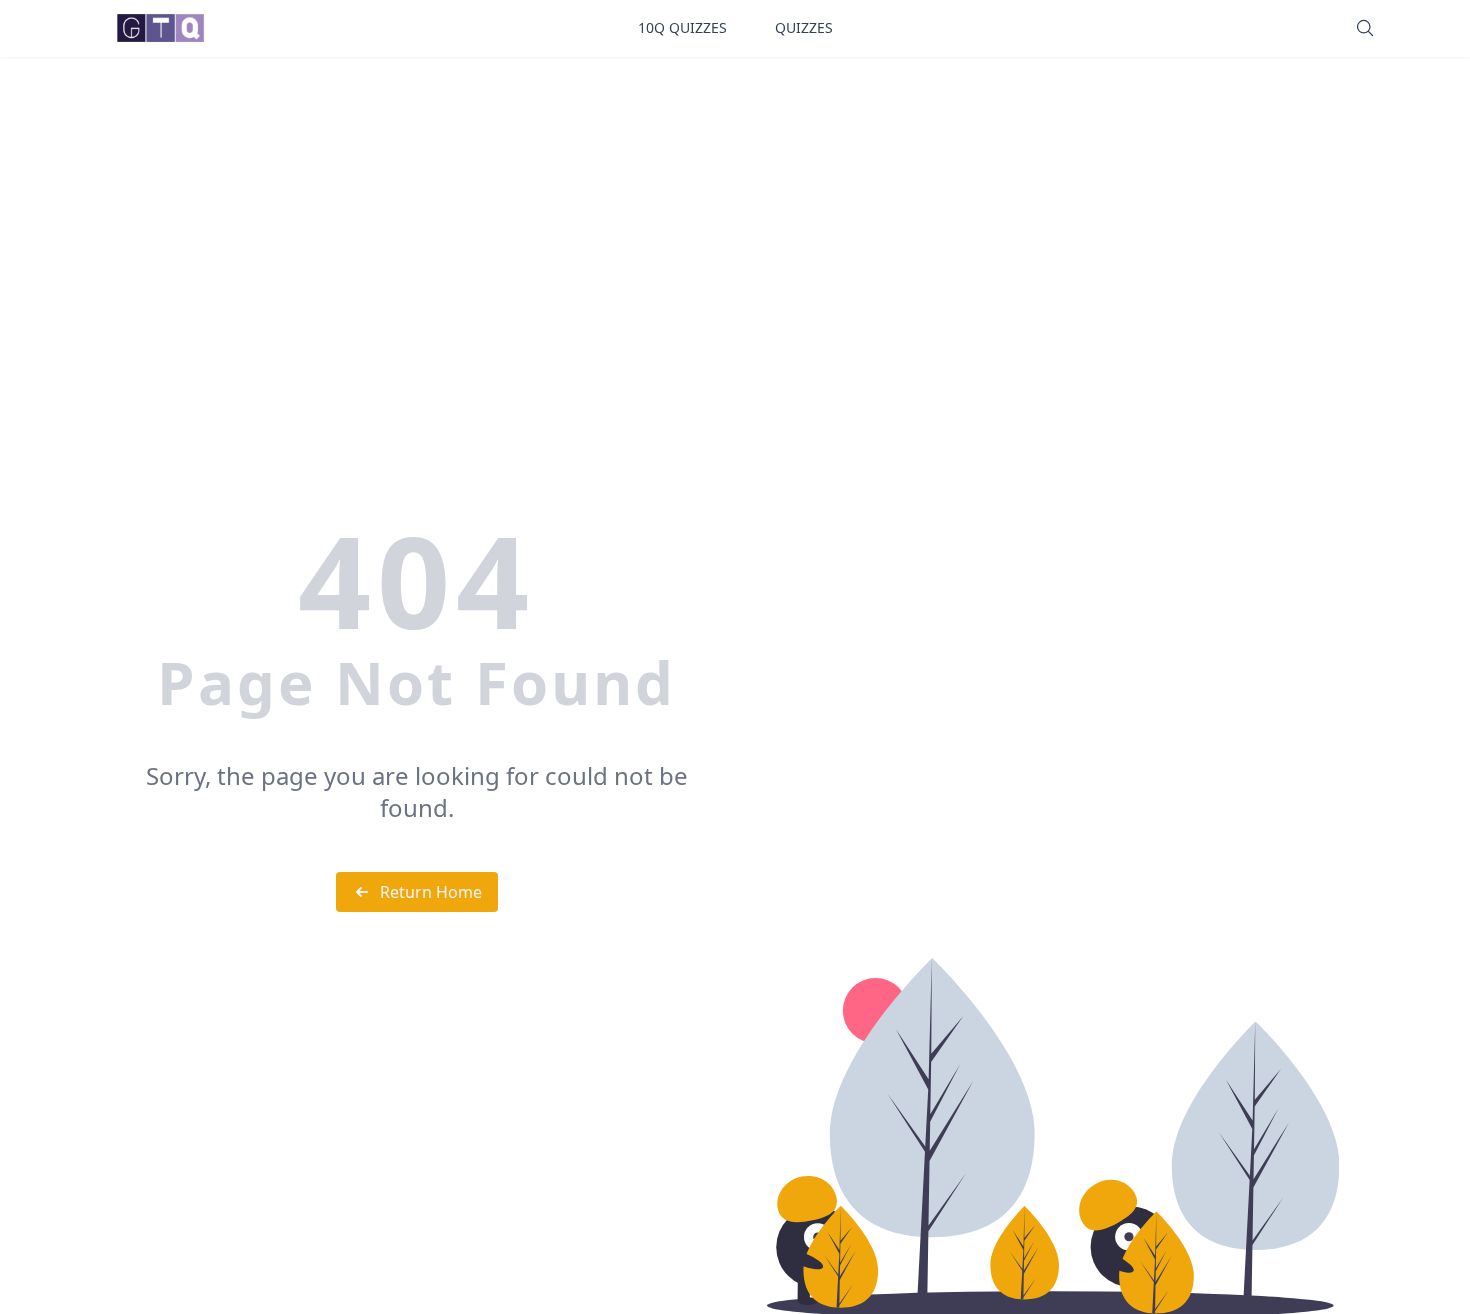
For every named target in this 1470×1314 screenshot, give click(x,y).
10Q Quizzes (682, 27)
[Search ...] (1365, 28)
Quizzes (804, 27)
